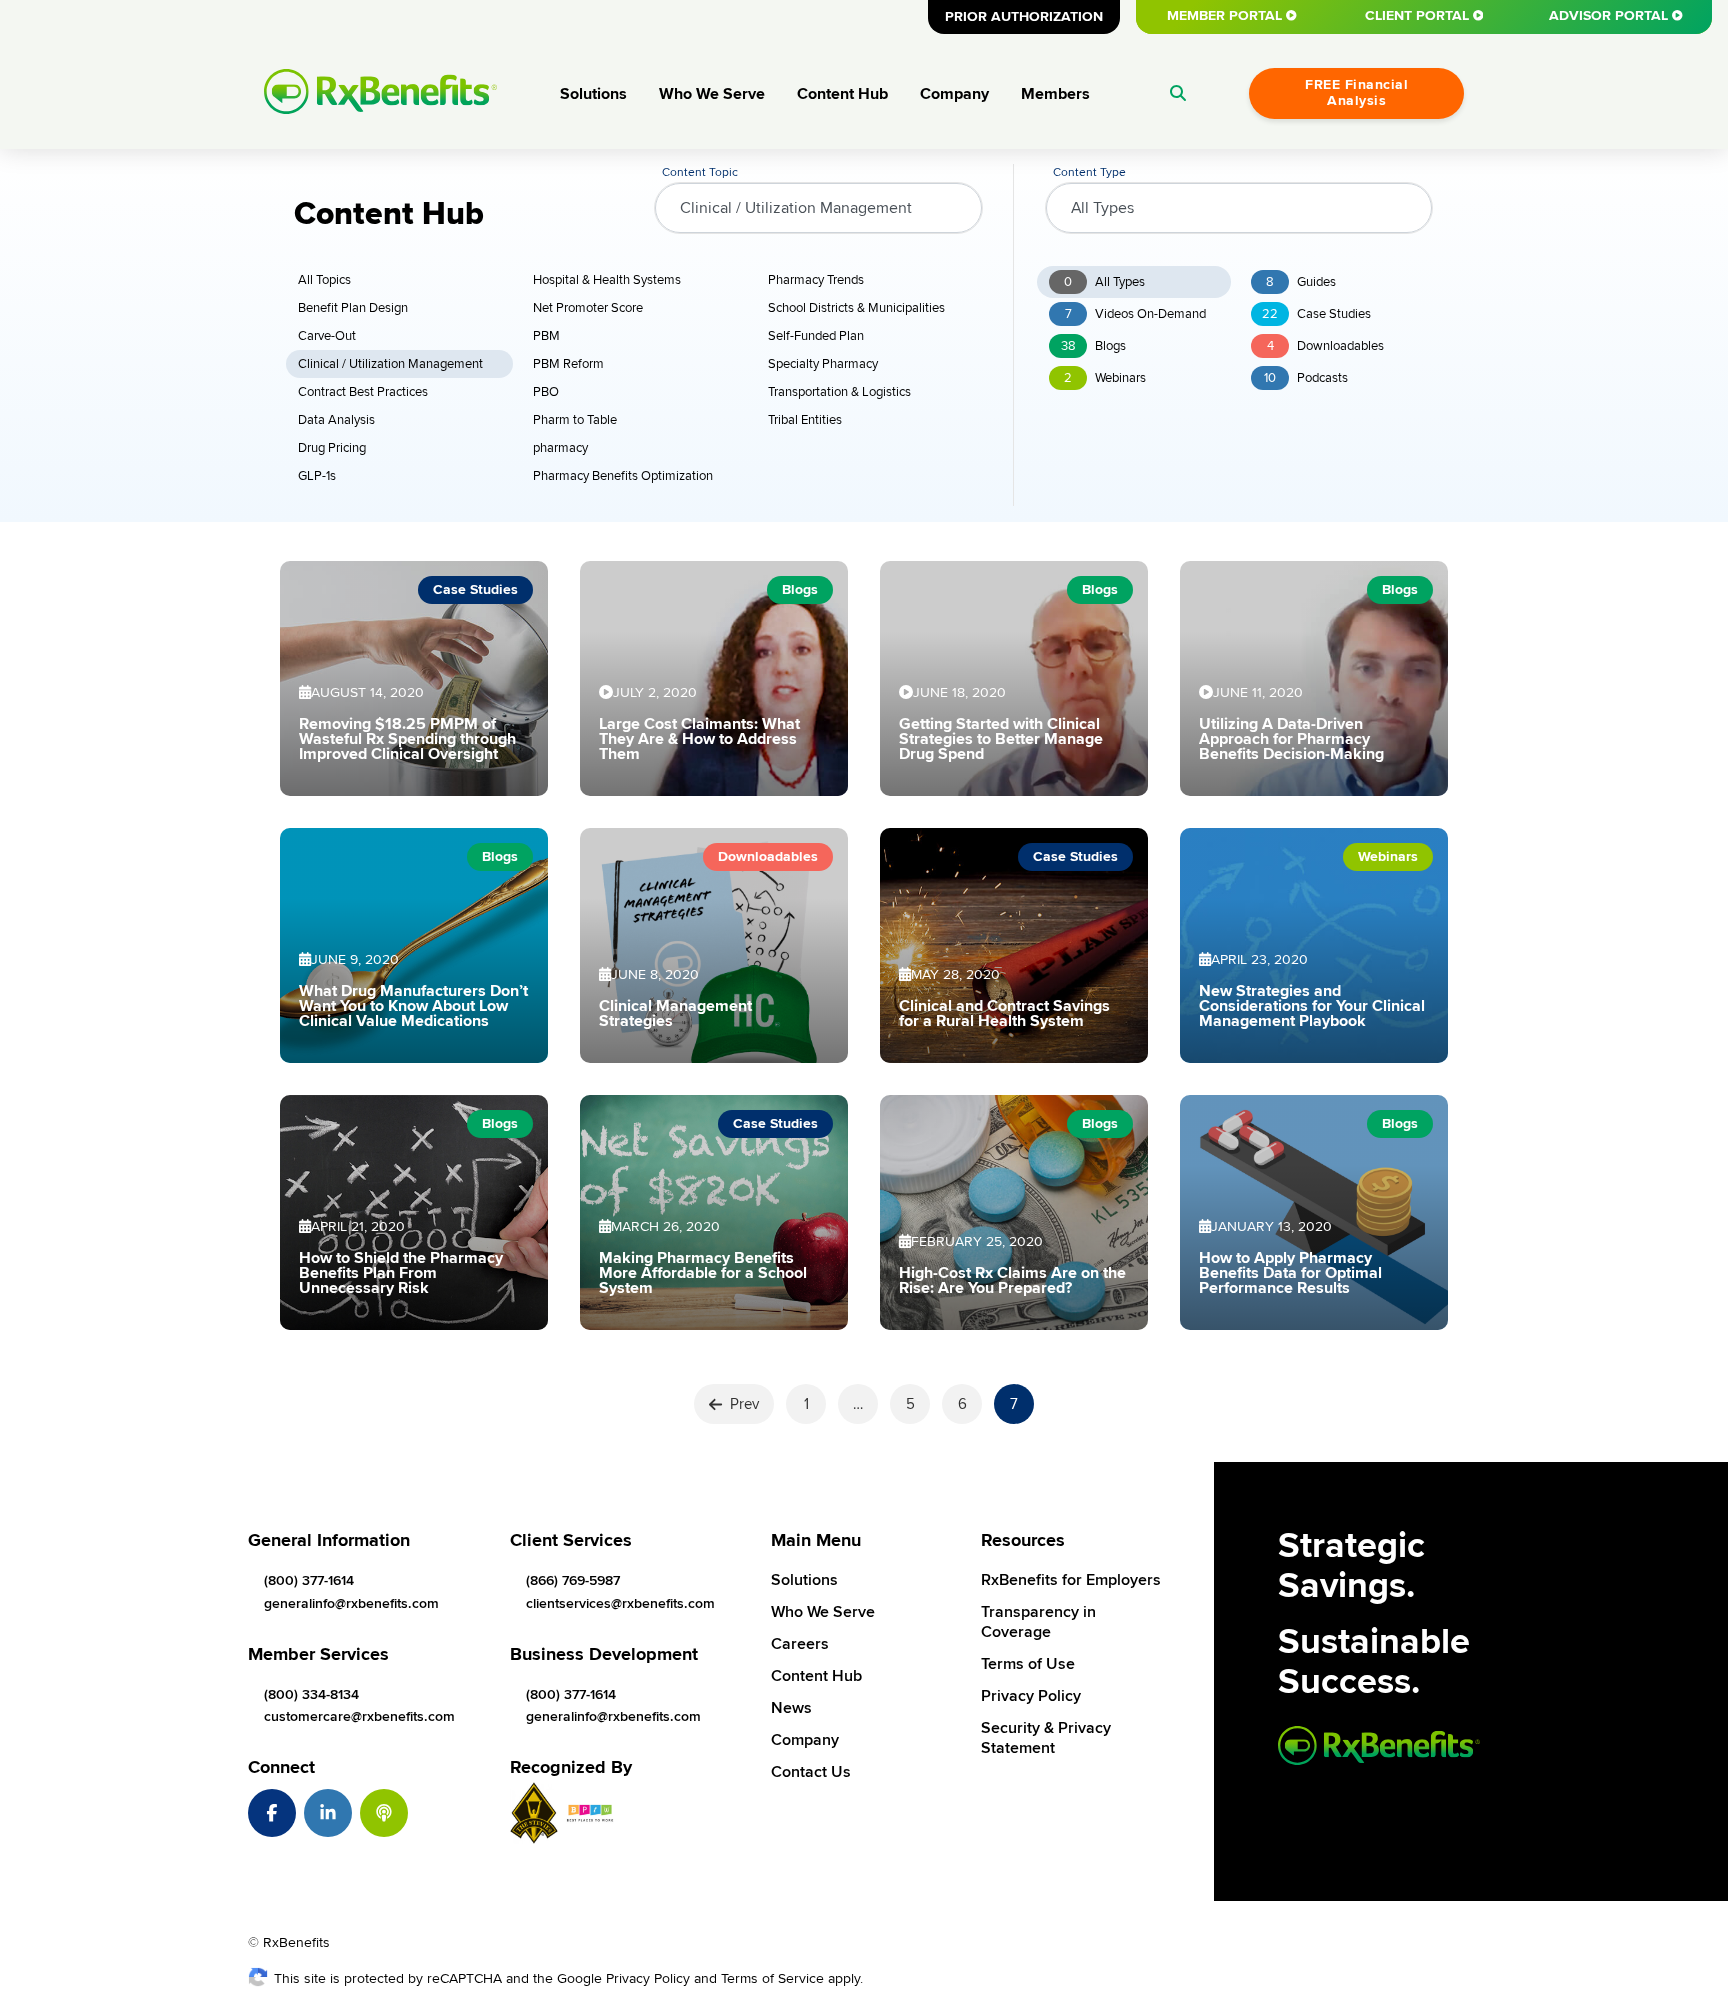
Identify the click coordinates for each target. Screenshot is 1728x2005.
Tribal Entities (805, 420)
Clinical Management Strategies (675, 1013)
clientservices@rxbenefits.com (620, 1603)
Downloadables (1325, 346)
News (791, 1708)
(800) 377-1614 (309, 1580)
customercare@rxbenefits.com (359, 1716)
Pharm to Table (575, 420)
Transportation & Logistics (839, 392)
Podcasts (1306, 378)
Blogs (1093, 346)
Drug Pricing (332, 448)
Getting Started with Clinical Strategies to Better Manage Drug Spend (1001, 739)
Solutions (593, 94)
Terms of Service (772, 1978)
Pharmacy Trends (816, 280)
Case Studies (1316, 314)
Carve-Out (327, 336)
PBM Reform (568, 364)
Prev (744, 1404)
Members (1055, 94)
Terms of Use (1028, 1664)
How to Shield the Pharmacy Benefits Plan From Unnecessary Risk (401, 1273)
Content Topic (700, 172)
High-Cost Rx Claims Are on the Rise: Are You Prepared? (1012, 1280)
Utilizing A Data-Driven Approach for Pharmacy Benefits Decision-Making (1291, 739)
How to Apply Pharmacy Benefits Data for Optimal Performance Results (1290, 1273)
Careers (800, 1644)
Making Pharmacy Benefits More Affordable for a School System (703, 1273)
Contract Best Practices (363, 392)
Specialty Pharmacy (823, 364)
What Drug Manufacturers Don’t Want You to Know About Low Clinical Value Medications (413, 1006)
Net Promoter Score (588, 308)
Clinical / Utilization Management (390, 364)
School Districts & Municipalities (856, 308)
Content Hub (842, 94)
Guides (1301, 282)
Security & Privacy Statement (1046, 1738)
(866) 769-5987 (573, 1580)
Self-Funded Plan (816, 336)
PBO (546, 392)
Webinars (1105, 378)
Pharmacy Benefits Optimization (623, 476)
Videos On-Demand (1135, 314)
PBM (546, 336)
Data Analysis (336, 420)
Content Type (1089, 172)
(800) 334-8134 (311, 1694)
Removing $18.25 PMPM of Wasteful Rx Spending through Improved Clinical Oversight (407, 739)
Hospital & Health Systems (607, 280)
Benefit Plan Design (353, 308)
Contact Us (811, 1772)
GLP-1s (317, 476)
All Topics (324, 280)
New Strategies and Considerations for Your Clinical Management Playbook (1312, 1006)
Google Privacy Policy (623, 1978)
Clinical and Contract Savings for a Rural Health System (1004, 1013)
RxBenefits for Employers (1071, 1580)
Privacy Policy (1031, 1696)
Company (954, 94)
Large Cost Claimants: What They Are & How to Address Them (699, 739)
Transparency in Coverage (1038, 1622)
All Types (1104, 282)
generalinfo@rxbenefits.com (351, 1603)
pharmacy (560, 448)
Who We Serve (712, 94)
